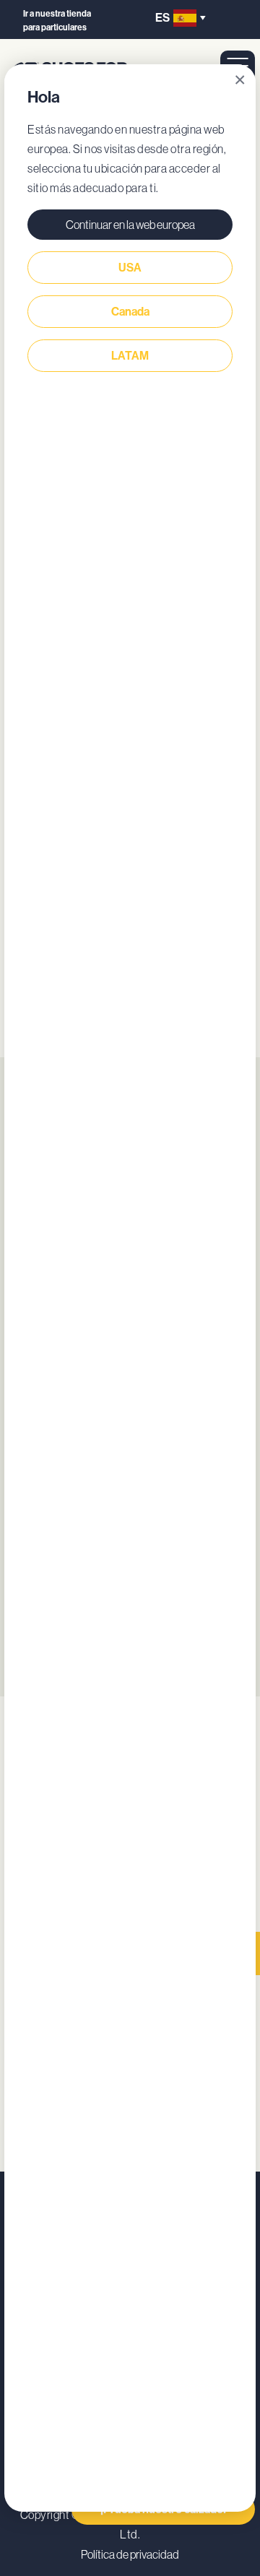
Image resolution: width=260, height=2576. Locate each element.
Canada (130, 312)
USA (130, 268)
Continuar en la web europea (130, 225)
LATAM (130, 356)
